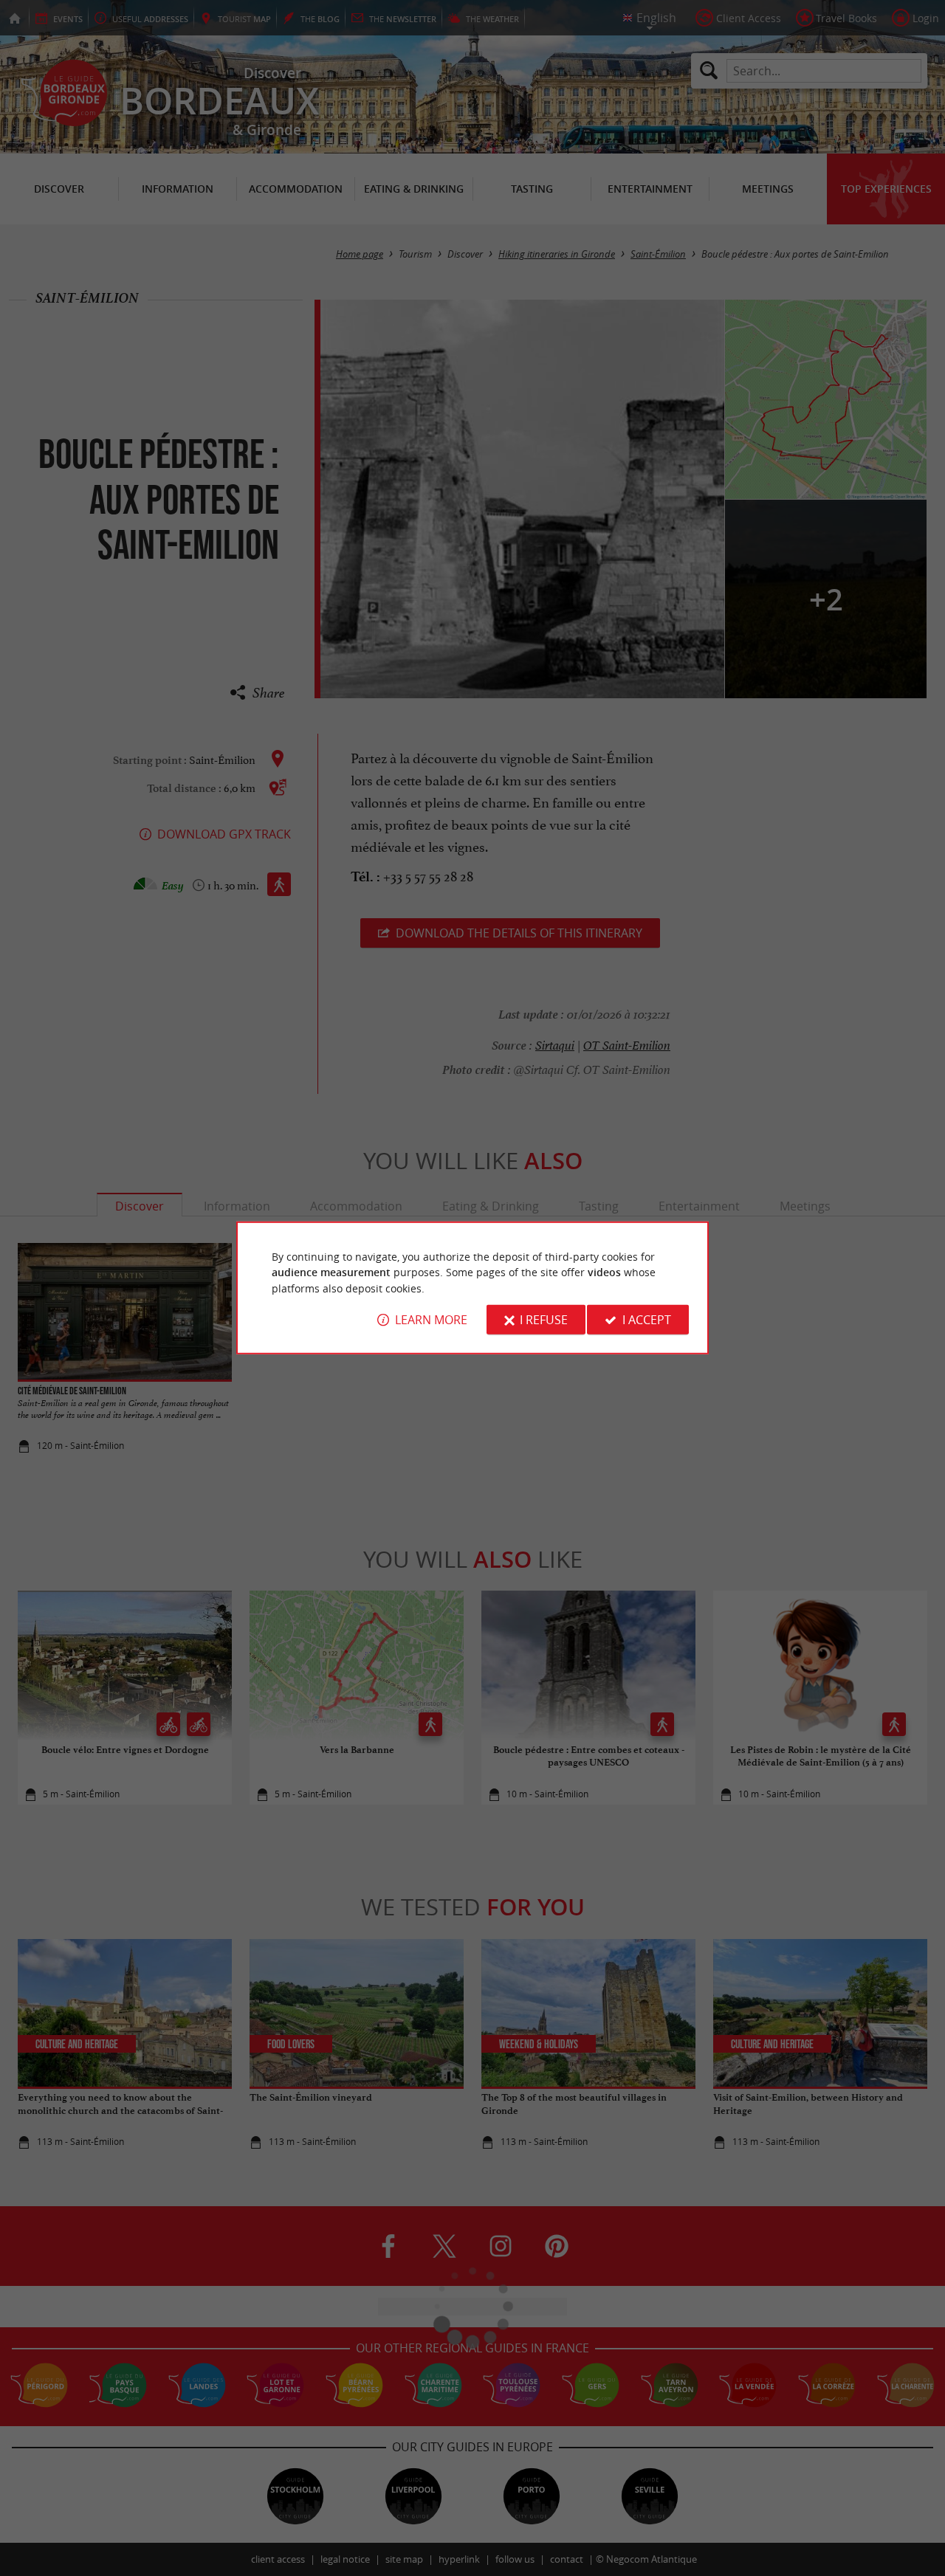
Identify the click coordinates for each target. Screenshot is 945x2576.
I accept (647, 1320)
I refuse (544, 1320)
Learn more (431, 1320)
